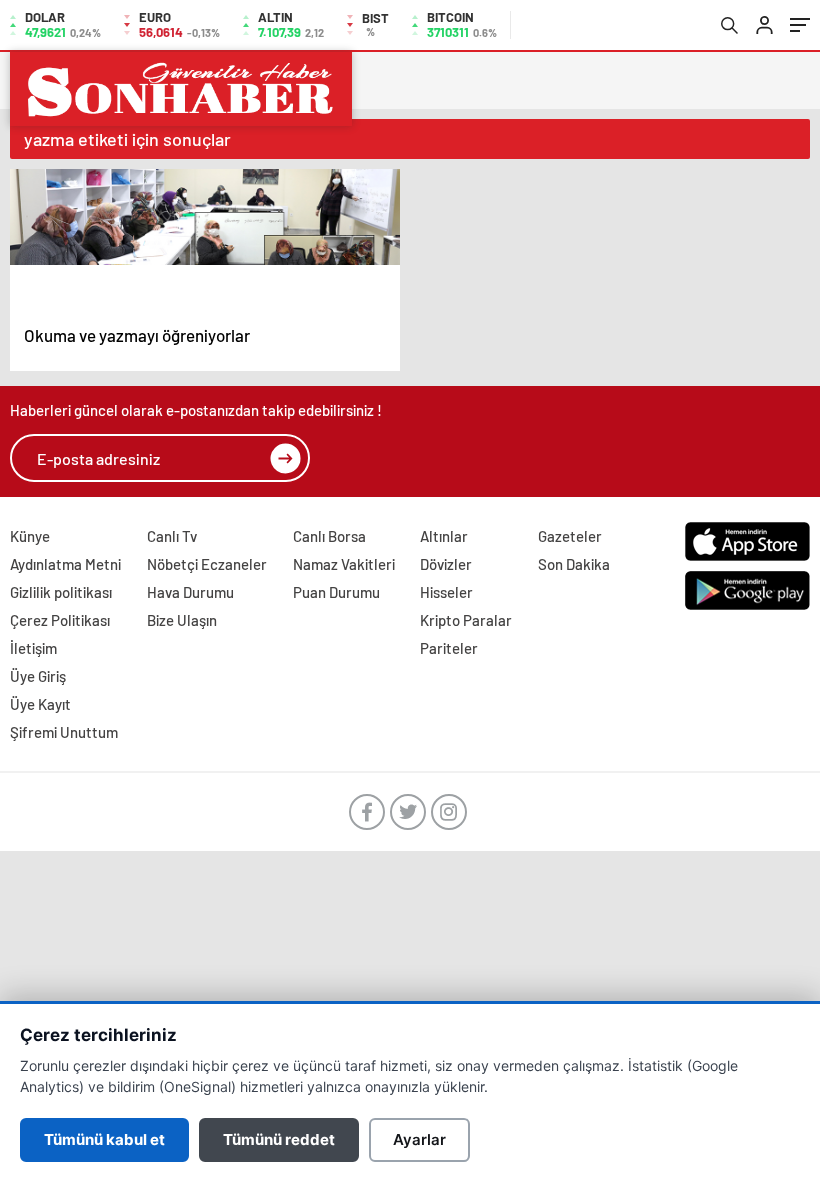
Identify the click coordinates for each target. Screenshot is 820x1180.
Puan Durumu (336, 592)
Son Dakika (574, 564)
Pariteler (449, 648)
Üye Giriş (38, 676)
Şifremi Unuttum (64, 732)
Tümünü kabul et (104, 1139)
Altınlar (444, 536)
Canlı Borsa (329, 536)
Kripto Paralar (466, 620)
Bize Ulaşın (182, 620)
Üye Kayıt (40, 704)
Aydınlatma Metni (65, 564)
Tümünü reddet (279, 1139)
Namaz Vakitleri (344, 564)
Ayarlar (419, 1139)
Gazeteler (570, 536)
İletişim (33, 648)
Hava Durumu (190, 592)
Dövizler (446, 564)
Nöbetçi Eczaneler (207, 564)
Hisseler (446, 592)
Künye (30, 536)
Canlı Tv (172, 536)
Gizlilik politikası (61, 592)
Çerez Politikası (60, 620)
